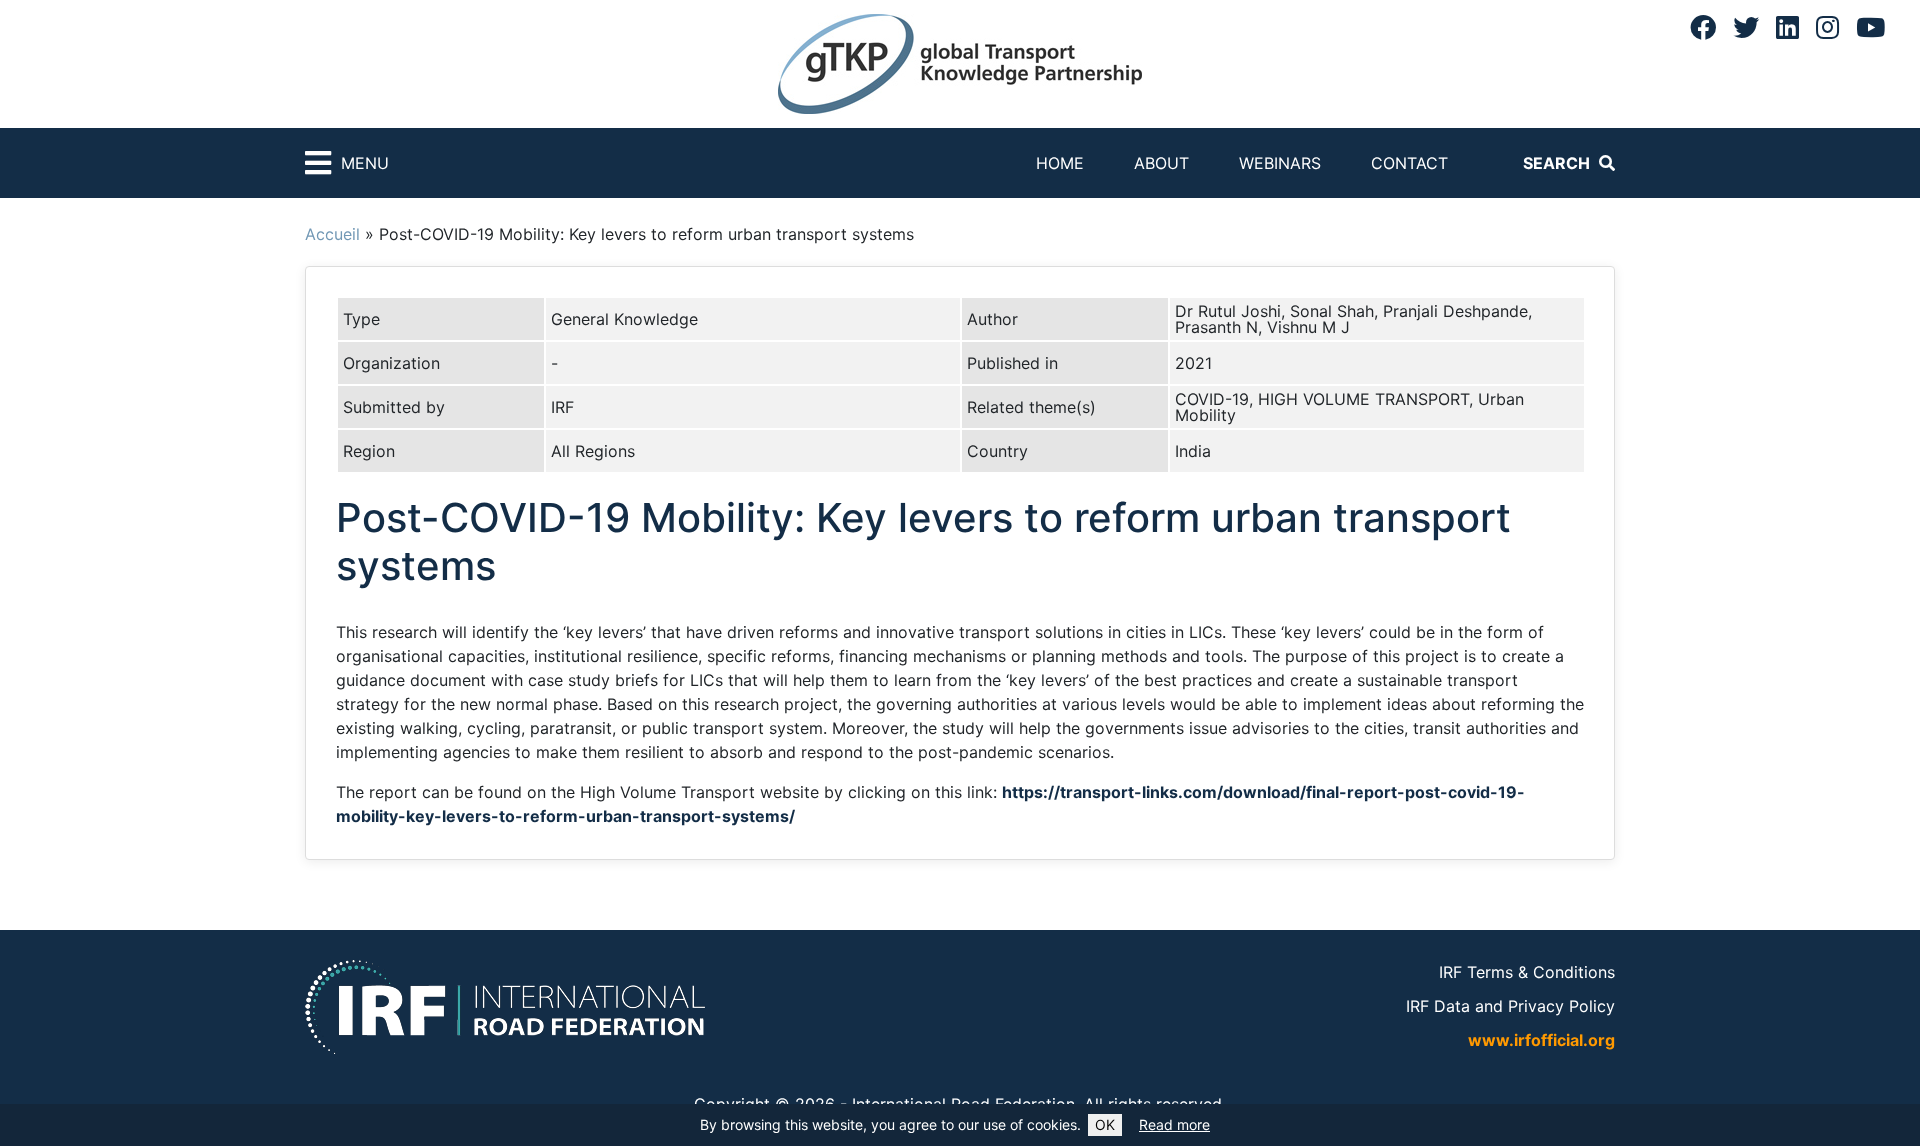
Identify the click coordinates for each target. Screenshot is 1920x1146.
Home (1060, 163)
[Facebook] (1703, 27)
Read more (1174, 1124)
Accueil (332, 234)
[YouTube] (1870, 27)
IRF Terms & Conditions (1527, 972)
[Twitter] (1746, 27)
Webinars (1280, 163)
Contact (1409, 163)
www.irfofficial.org (1541, 1040)
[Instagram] (1827, 27)
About (1161, 163)
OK (1105, 1124)
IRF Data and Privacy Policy (1510, 1006)
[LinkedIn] (1787, 27)
